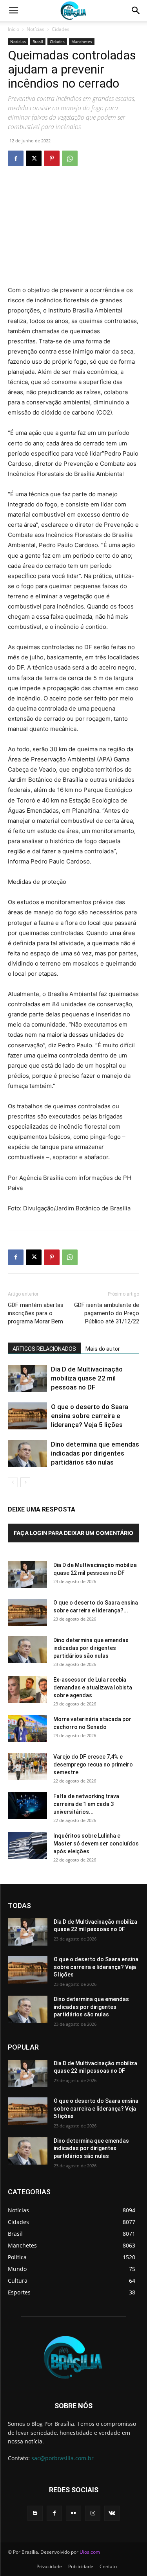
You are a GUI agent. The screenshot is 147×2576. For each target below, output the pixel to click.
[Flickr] (73, 2513)
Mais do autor (103, 1349)
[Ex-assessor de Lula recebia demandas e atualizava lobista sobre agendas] (27, 1689)
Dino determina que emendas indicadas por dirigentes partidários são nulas (95, 1453)
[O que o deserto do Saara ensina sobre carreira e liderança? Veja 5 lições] (27, 1416)
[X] (34, 158)
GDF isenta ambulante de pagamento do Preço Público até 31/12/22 (107, 1313)
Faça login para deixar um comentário (73, 1533)
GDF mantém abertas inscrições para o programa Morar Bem (36, 1313)
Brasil (38, 41)
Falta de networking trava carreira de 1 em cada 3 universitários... (86, 1804)
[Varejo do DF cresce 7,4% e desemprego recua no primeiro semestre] (27, 1766)
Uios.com (90, 2552)
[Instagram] (93, 2513)
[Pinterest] (52, 158)
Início (14, 29)
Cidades (61, 29)
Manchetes (82, 41)
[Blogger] (35, 2513)
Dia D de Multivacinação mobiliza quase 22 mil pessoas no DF (87, 1378)
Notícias (35, 29)
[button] (13, 11)
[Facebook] (16, 158)
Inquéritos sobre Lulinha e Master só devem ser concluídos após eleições (96, 1844)
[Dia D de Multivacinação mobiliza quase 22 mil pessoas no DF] (27, 1378)
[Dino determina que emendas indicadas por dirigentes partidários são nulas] (27, 1453)
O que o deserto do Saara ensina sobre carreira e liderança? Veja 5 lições (90, 1416)
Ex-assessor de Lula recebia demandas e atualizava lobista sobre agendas (93, 1687)
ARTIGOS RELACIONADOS (44, 1349)
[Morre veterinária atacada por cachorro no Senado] (27, 1729)
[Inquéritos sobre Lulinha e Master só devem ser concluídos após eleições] (27, 1845)
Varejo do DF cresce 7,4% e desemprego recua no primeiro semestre (93, 1765)
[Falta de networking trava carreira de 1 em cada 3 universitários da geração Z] (27, 1806)
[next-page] (25, 1482)
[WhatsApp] (70, 158)
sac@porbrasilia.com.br (63, 2458)
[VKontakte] (112, 2513)
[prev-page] (13, 1482)
